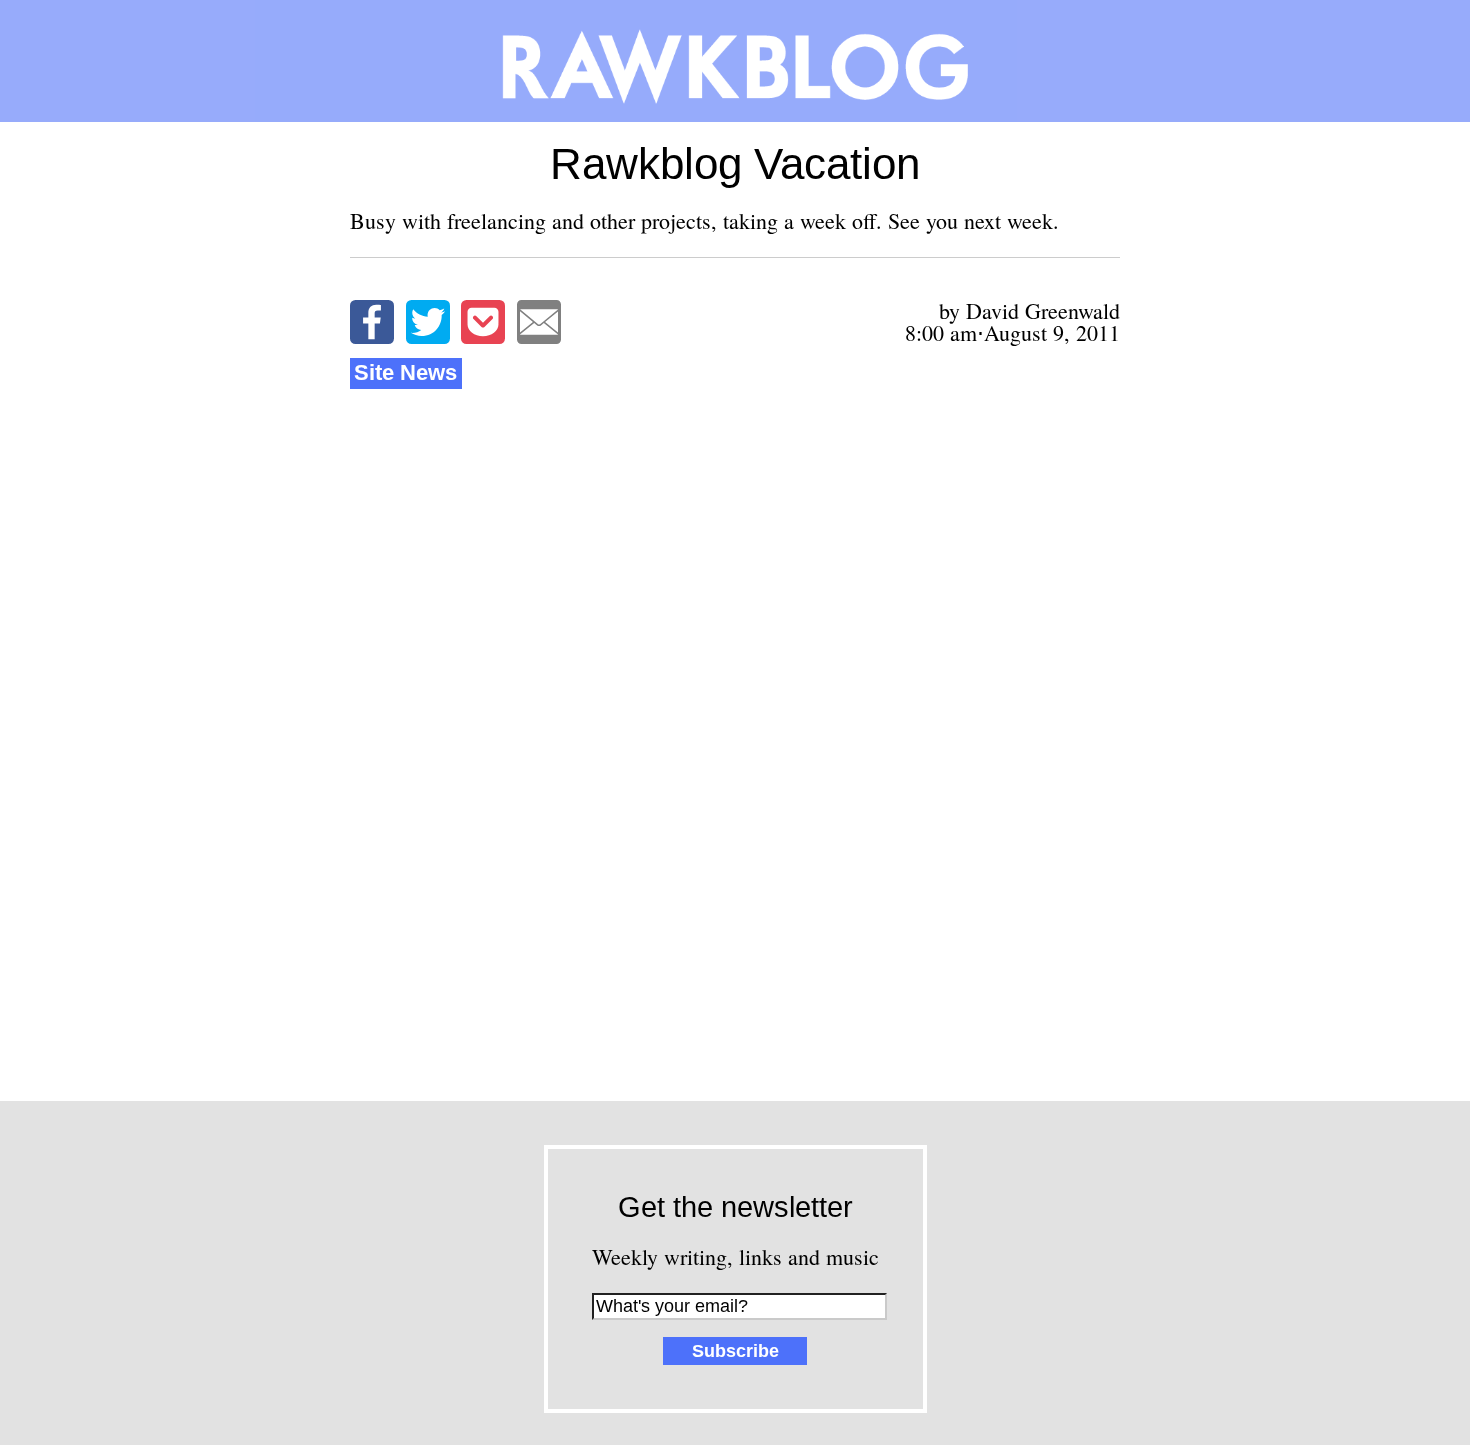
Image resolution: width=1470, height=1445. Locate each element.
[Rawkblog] (735, 61)
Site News (405, 372)
